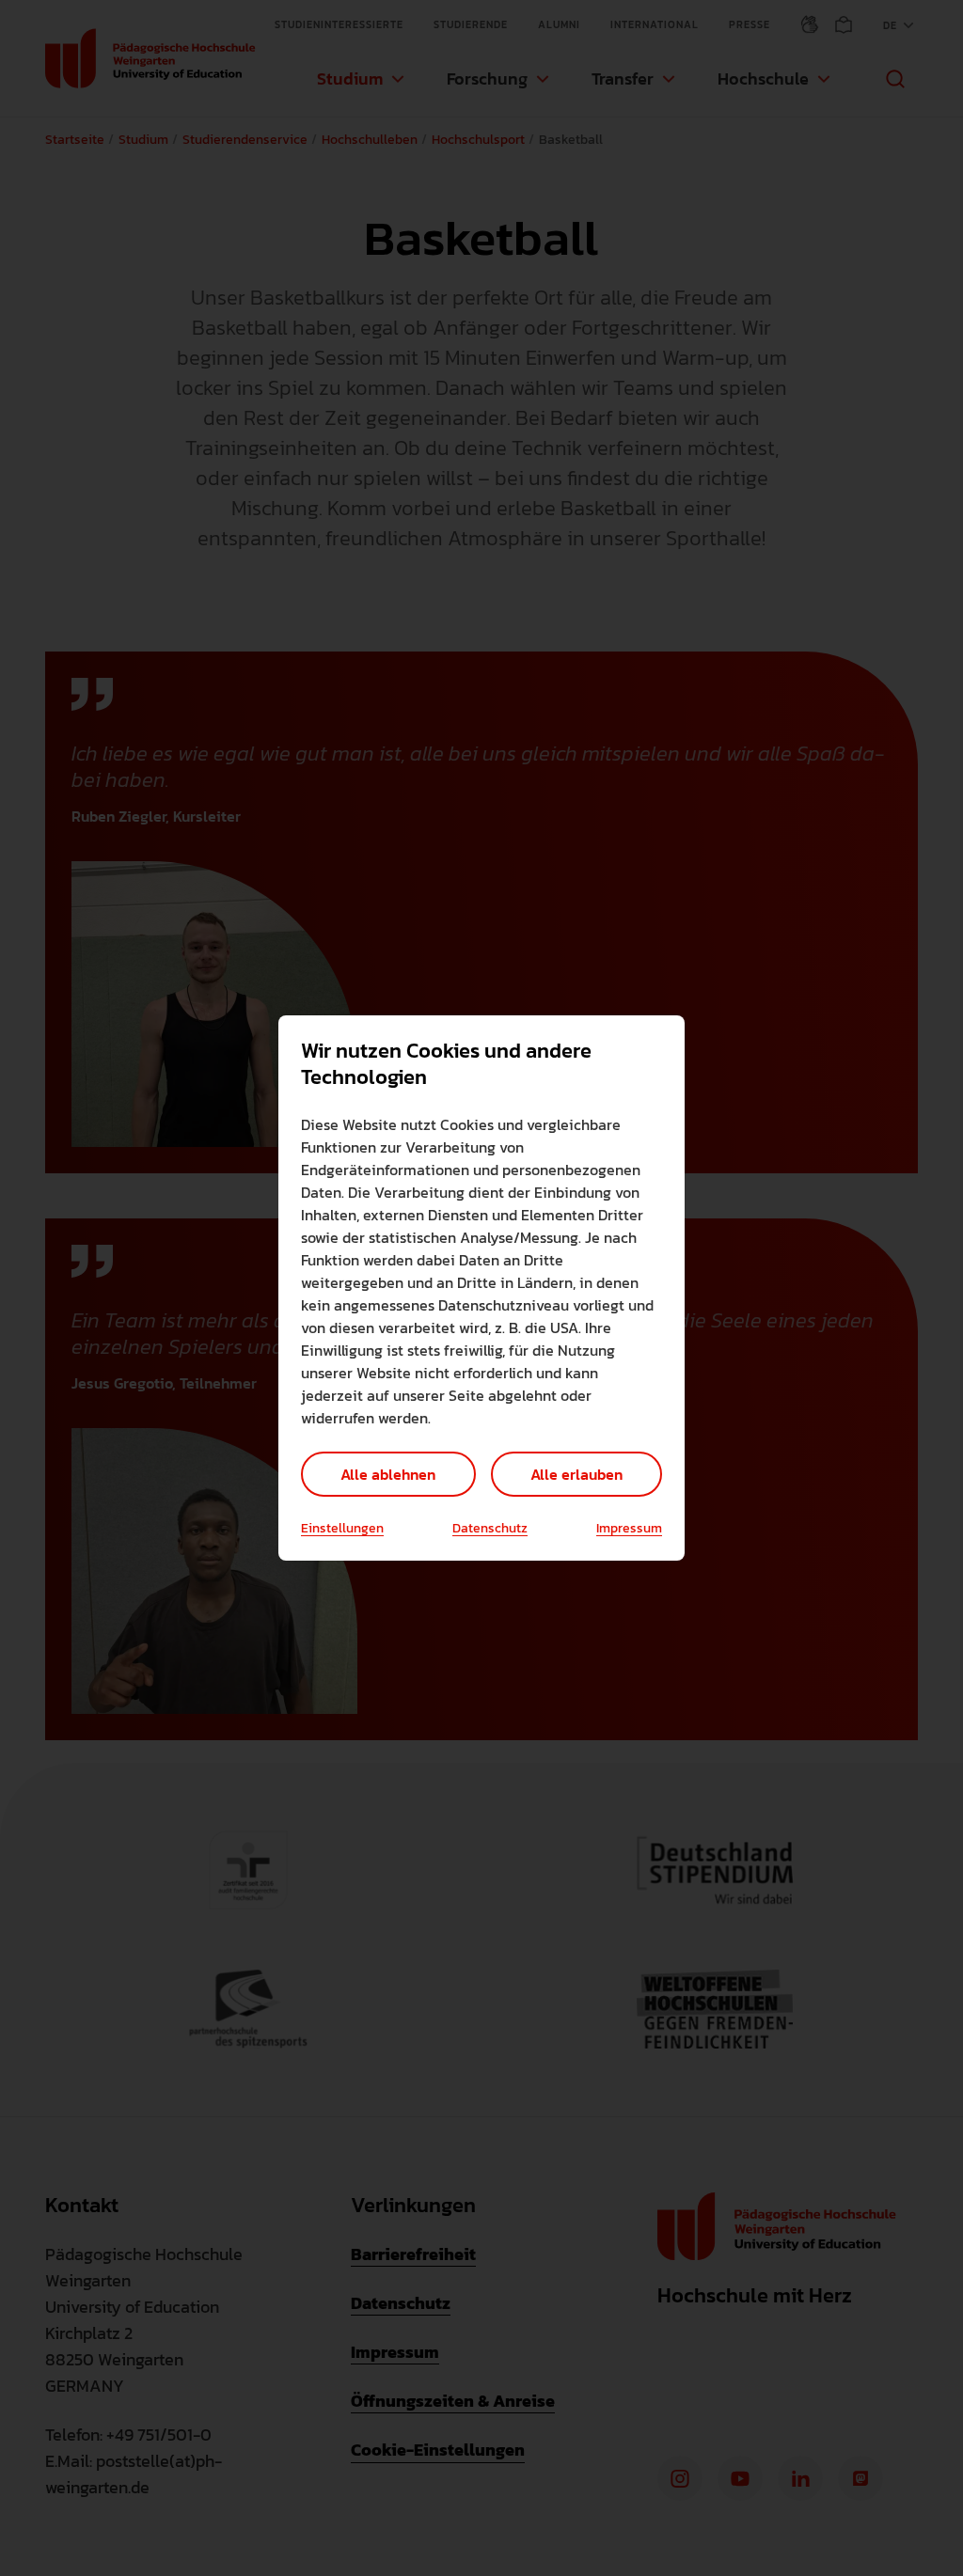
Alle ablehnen (388, 1474)
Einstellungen (342, 1529)
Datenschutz (490, 1529)
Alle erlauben (576, 1474)
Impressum (629, 1529)
